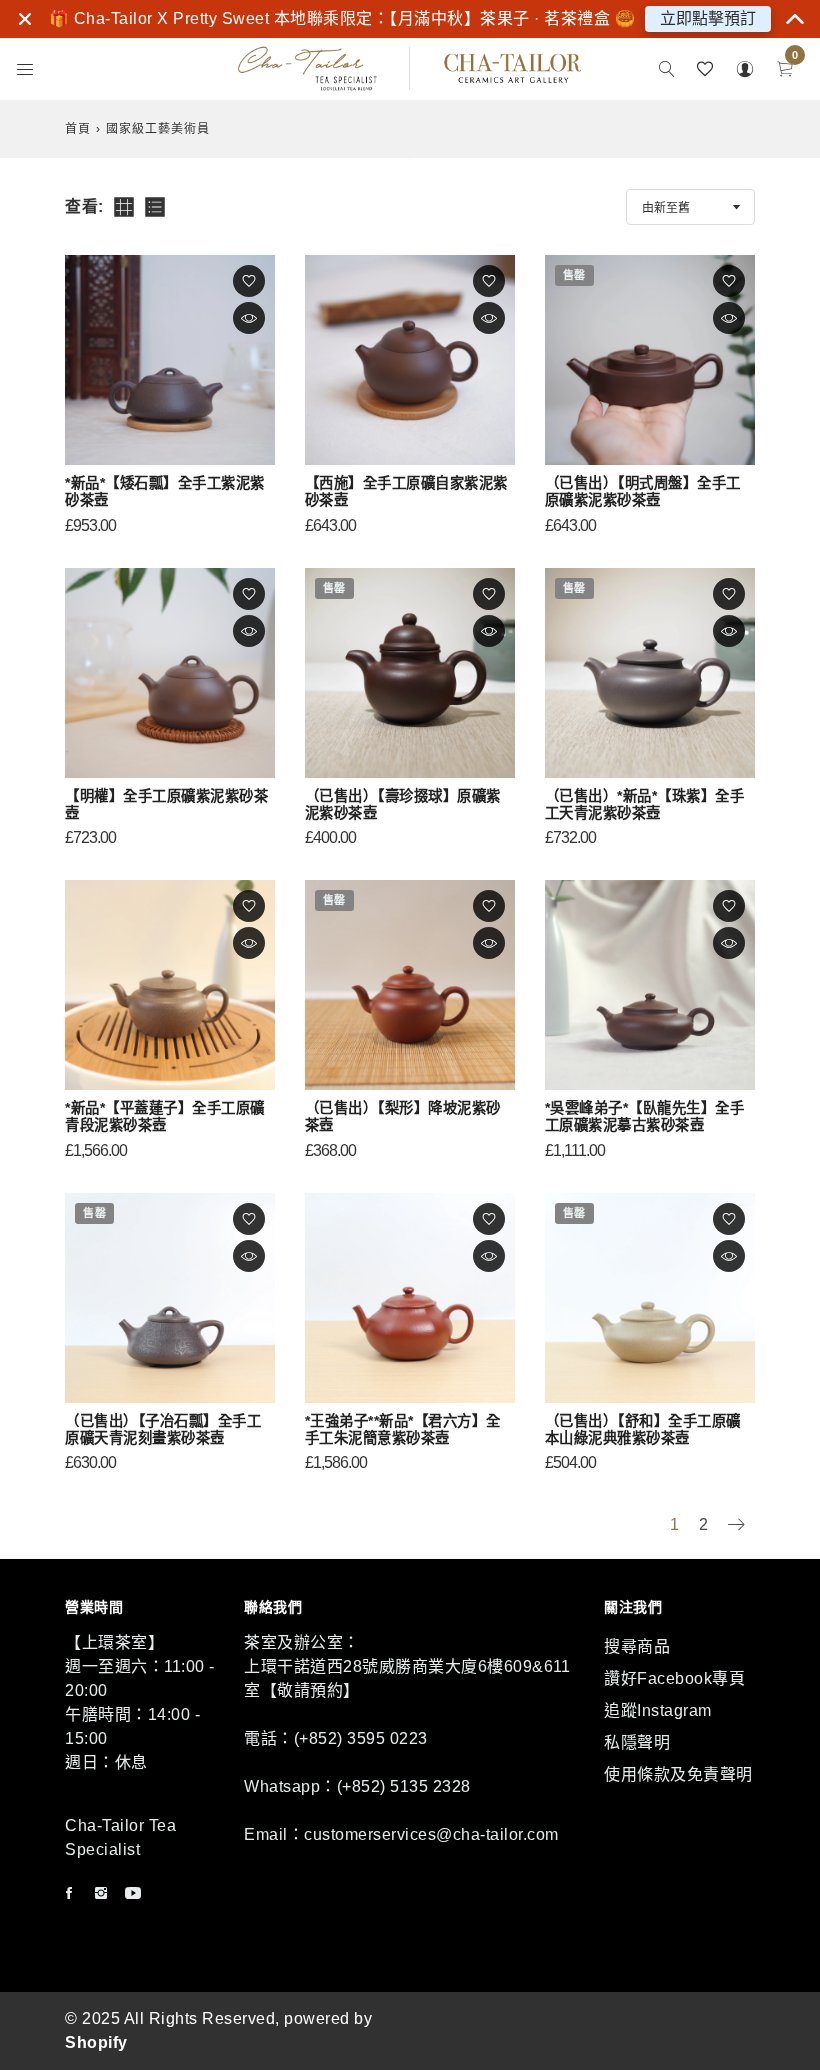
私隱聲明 (637, 1742)
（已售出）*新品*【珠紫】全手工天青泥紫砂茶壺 (645, 804)
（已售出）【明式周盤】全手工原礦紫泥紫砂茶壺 (643, 491)
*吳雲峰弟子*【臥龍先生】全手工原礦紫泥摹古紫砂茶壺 (645, 1116)
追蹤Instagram (658, 1710)
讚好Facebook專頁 (674, 1678)
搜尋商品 (637, 1646)
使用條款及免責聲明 (678, 1774)
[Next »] (736, 1526)
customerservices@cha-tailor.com (431, 1834)
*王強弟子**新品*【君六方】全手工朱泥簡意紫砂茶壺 (403, 1429)
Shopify (96, 2042)
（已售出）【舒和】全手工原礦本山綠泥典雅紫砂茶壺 (643, 1429)
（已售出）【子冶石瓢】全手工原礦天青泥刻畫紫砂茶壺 (163, 1429)
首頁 (78, 129)
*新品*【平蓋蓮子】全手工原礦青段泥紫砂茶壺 (165, 1116)
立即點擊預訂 (708, 18)
